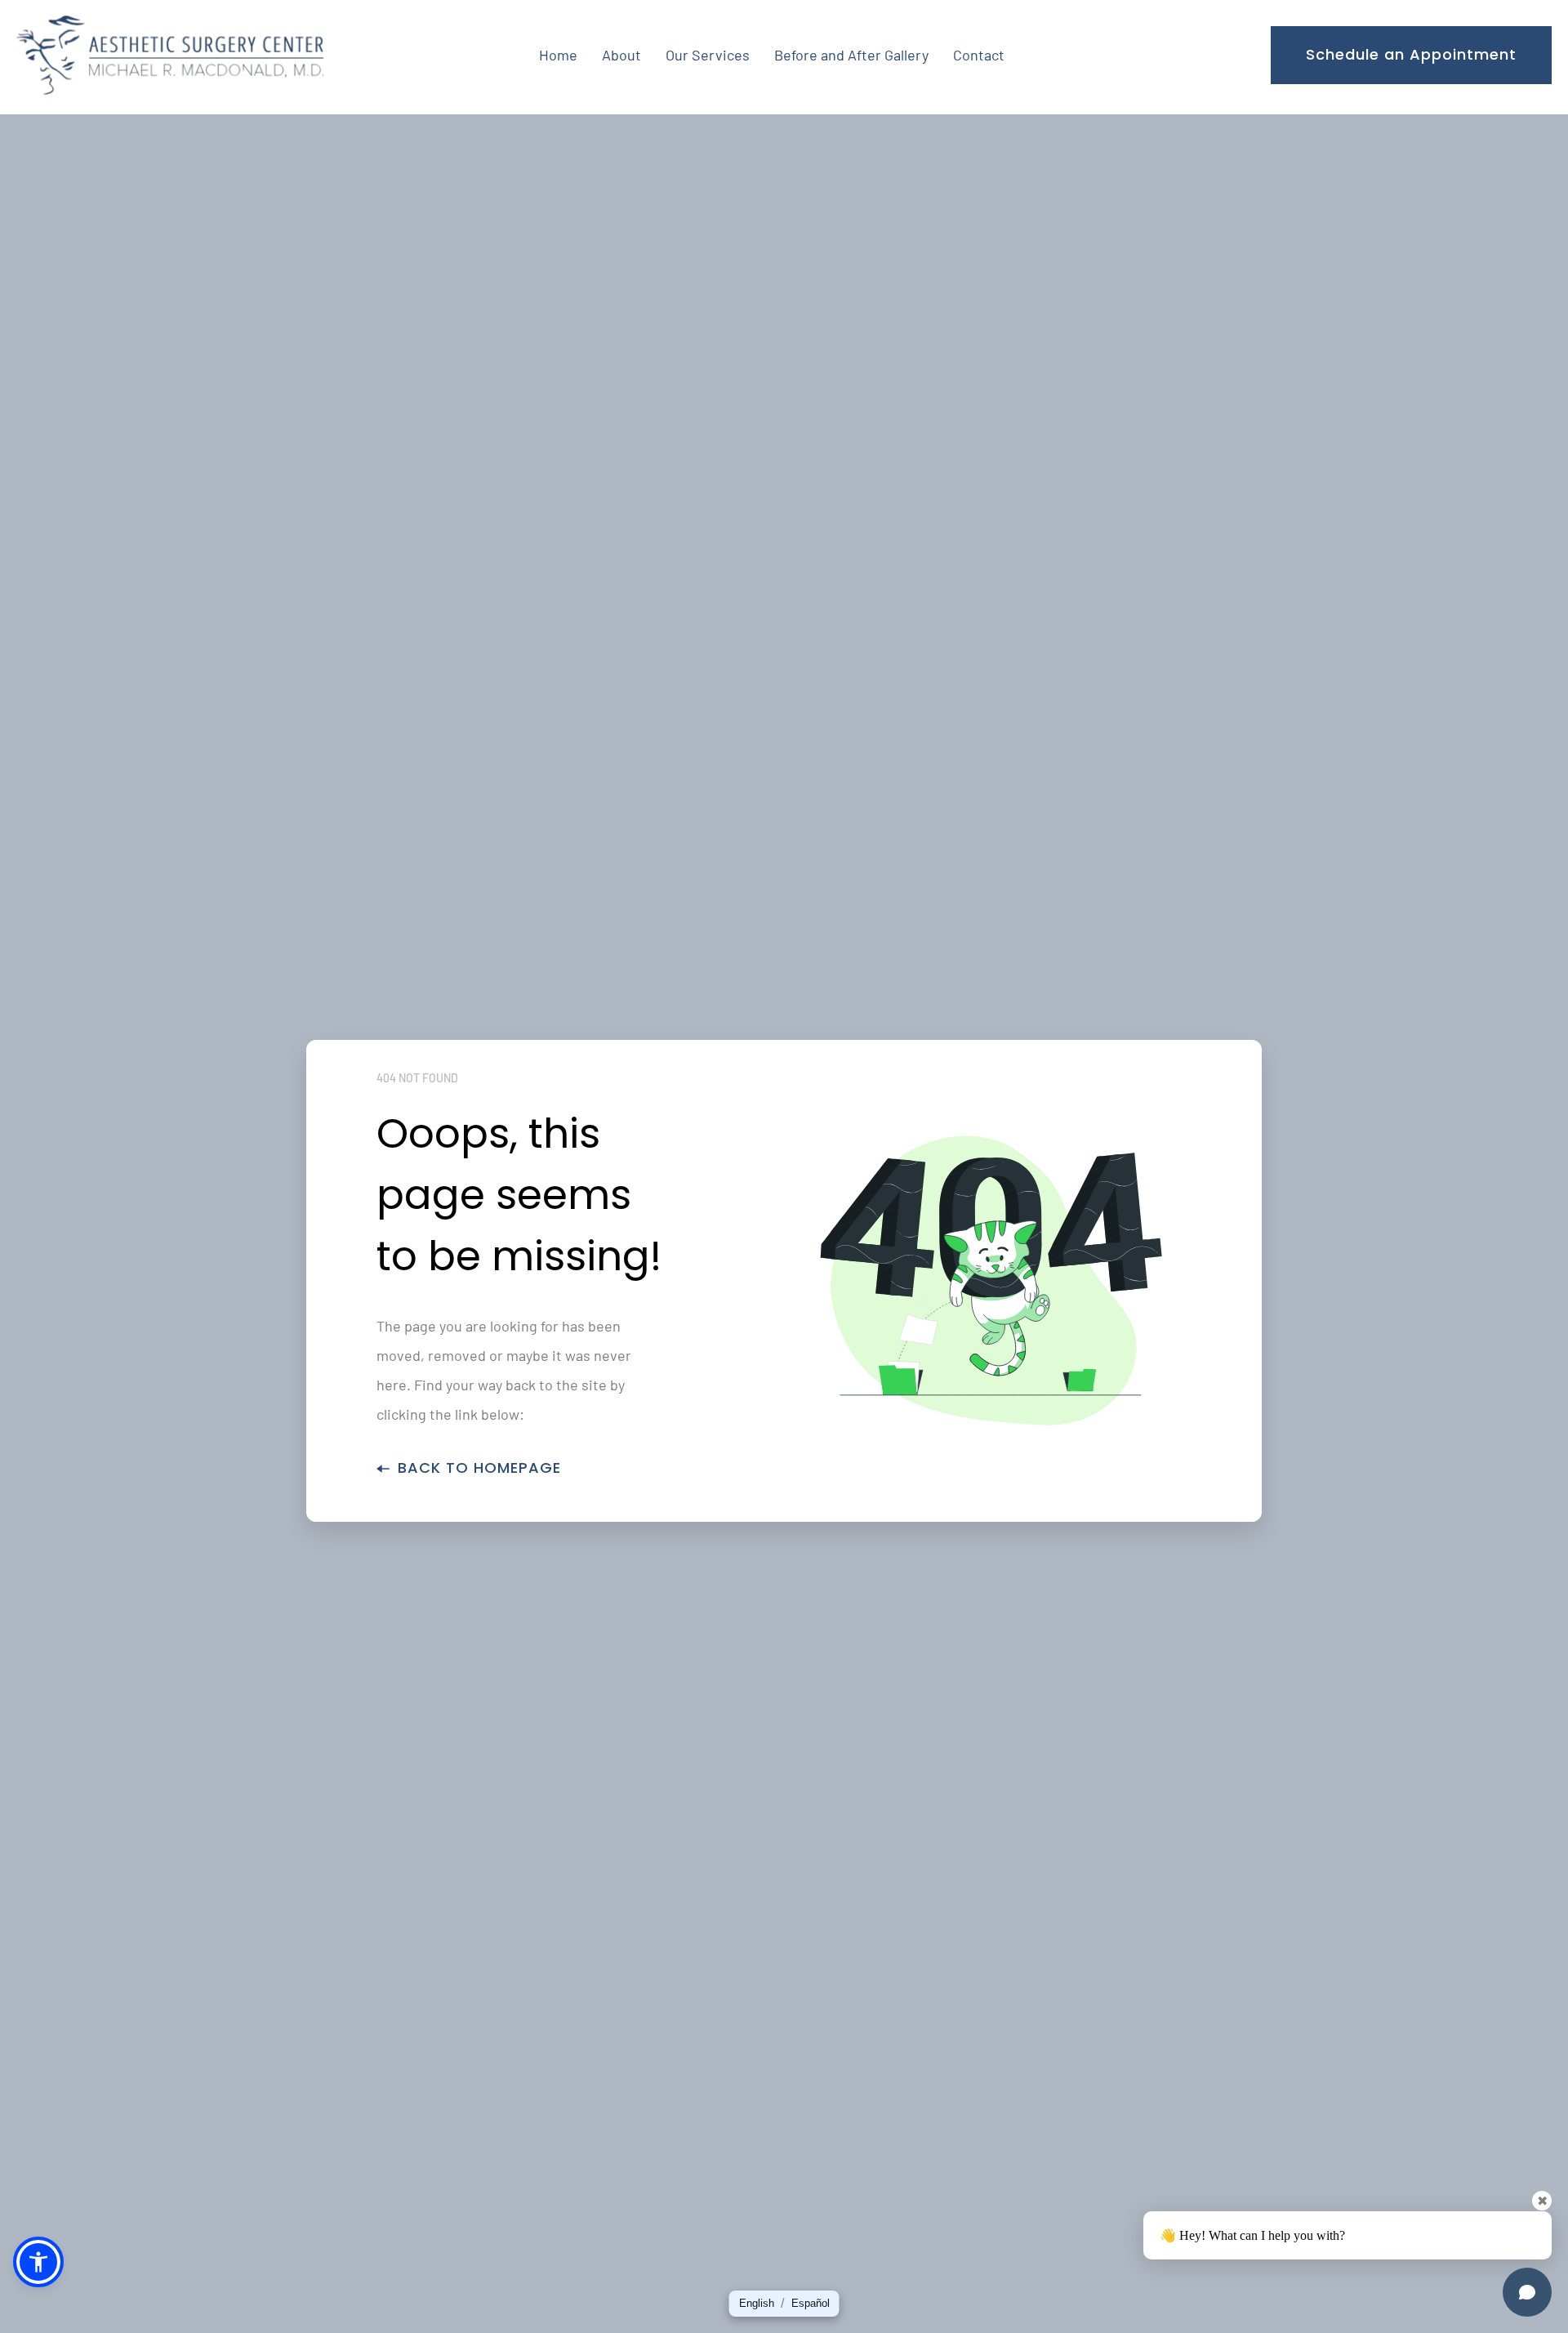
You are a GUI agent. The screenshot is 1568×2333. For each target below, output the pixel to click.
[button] (757, 2304)
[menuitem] (558, 55)
